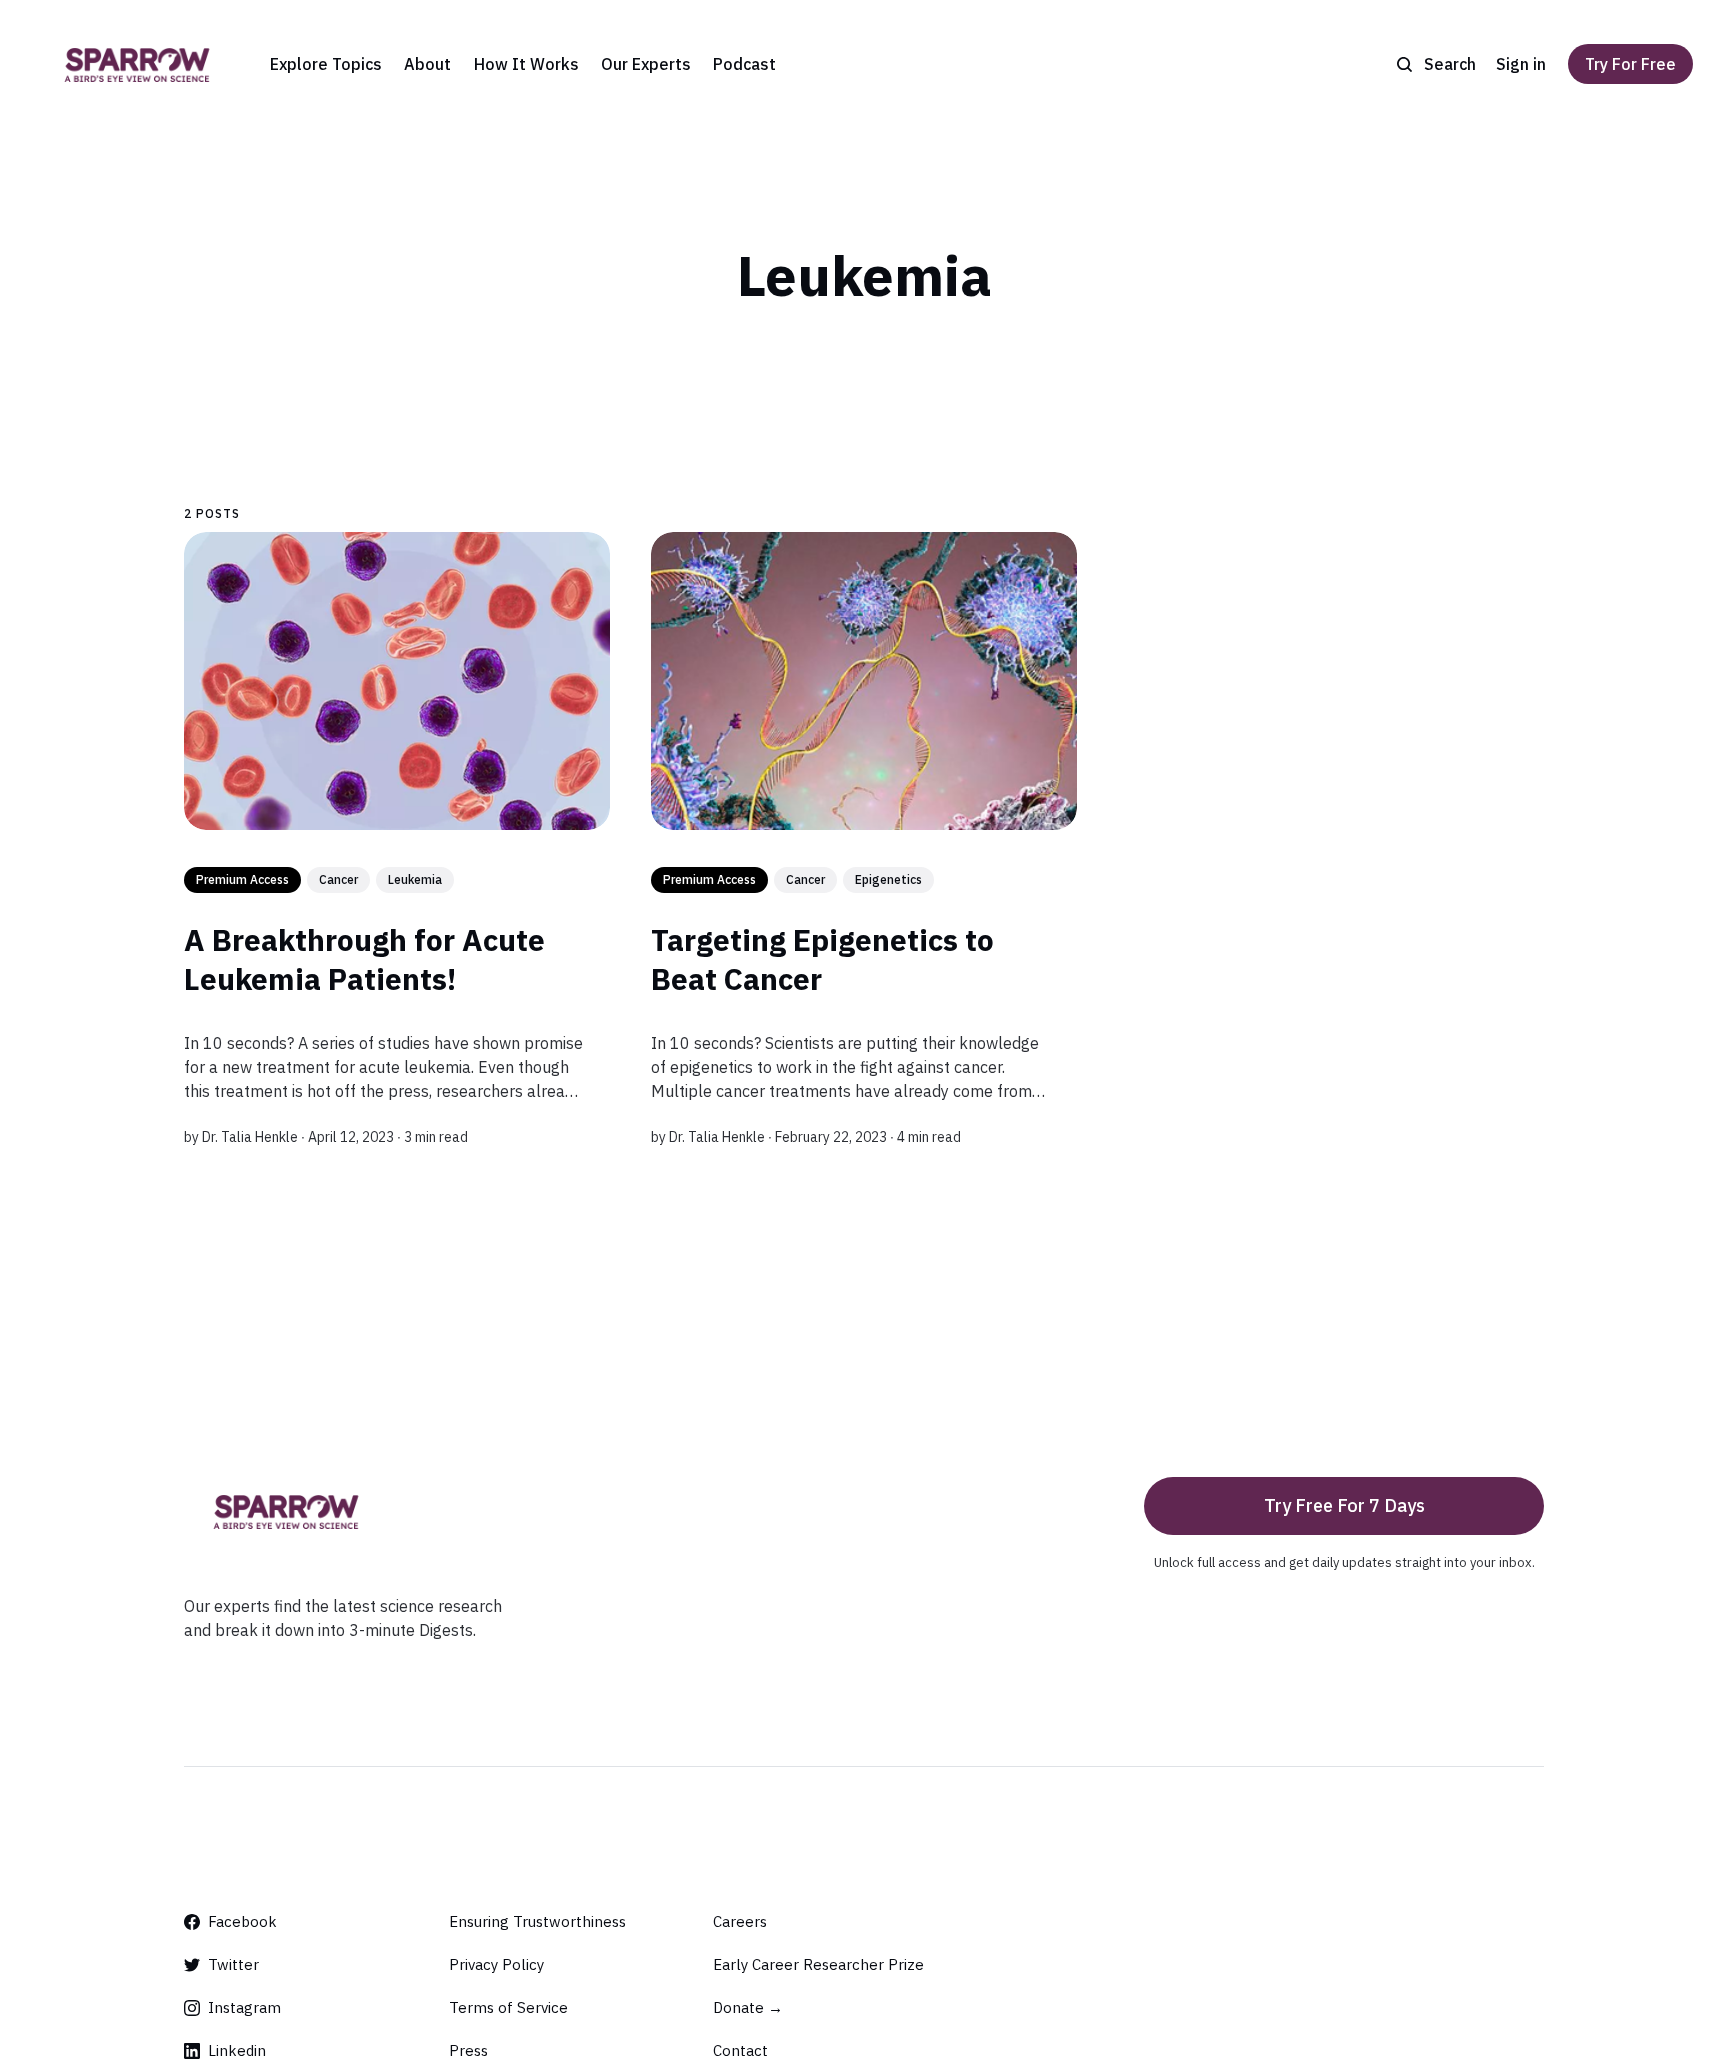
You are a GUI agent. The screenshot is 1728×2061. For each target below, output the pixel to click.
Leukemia (415, 879)
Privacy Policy (496, 1964)
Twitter (233, 1964)
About (427, 64)
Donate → (748, 2007)
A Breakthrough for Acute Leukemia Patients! (364, 959)
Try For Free (1630, 64)
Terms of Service (508, 2007)
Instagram (244, 2007)
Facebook (242, 1921)
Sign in (1521, 64)
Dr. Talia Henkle (250, 1137)
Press (468, 2050)
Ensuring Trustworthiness (537, 1921)
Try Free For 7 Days (1344, 1505)
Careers (740, 1921)
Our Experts (646, 64)
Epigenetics (888, 879)
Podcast (744, 64)
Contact (740, 2050)
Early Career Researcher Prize (818, 1964)
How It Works (526, 64)
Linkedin (237, 2050)
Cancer (338, 879)
